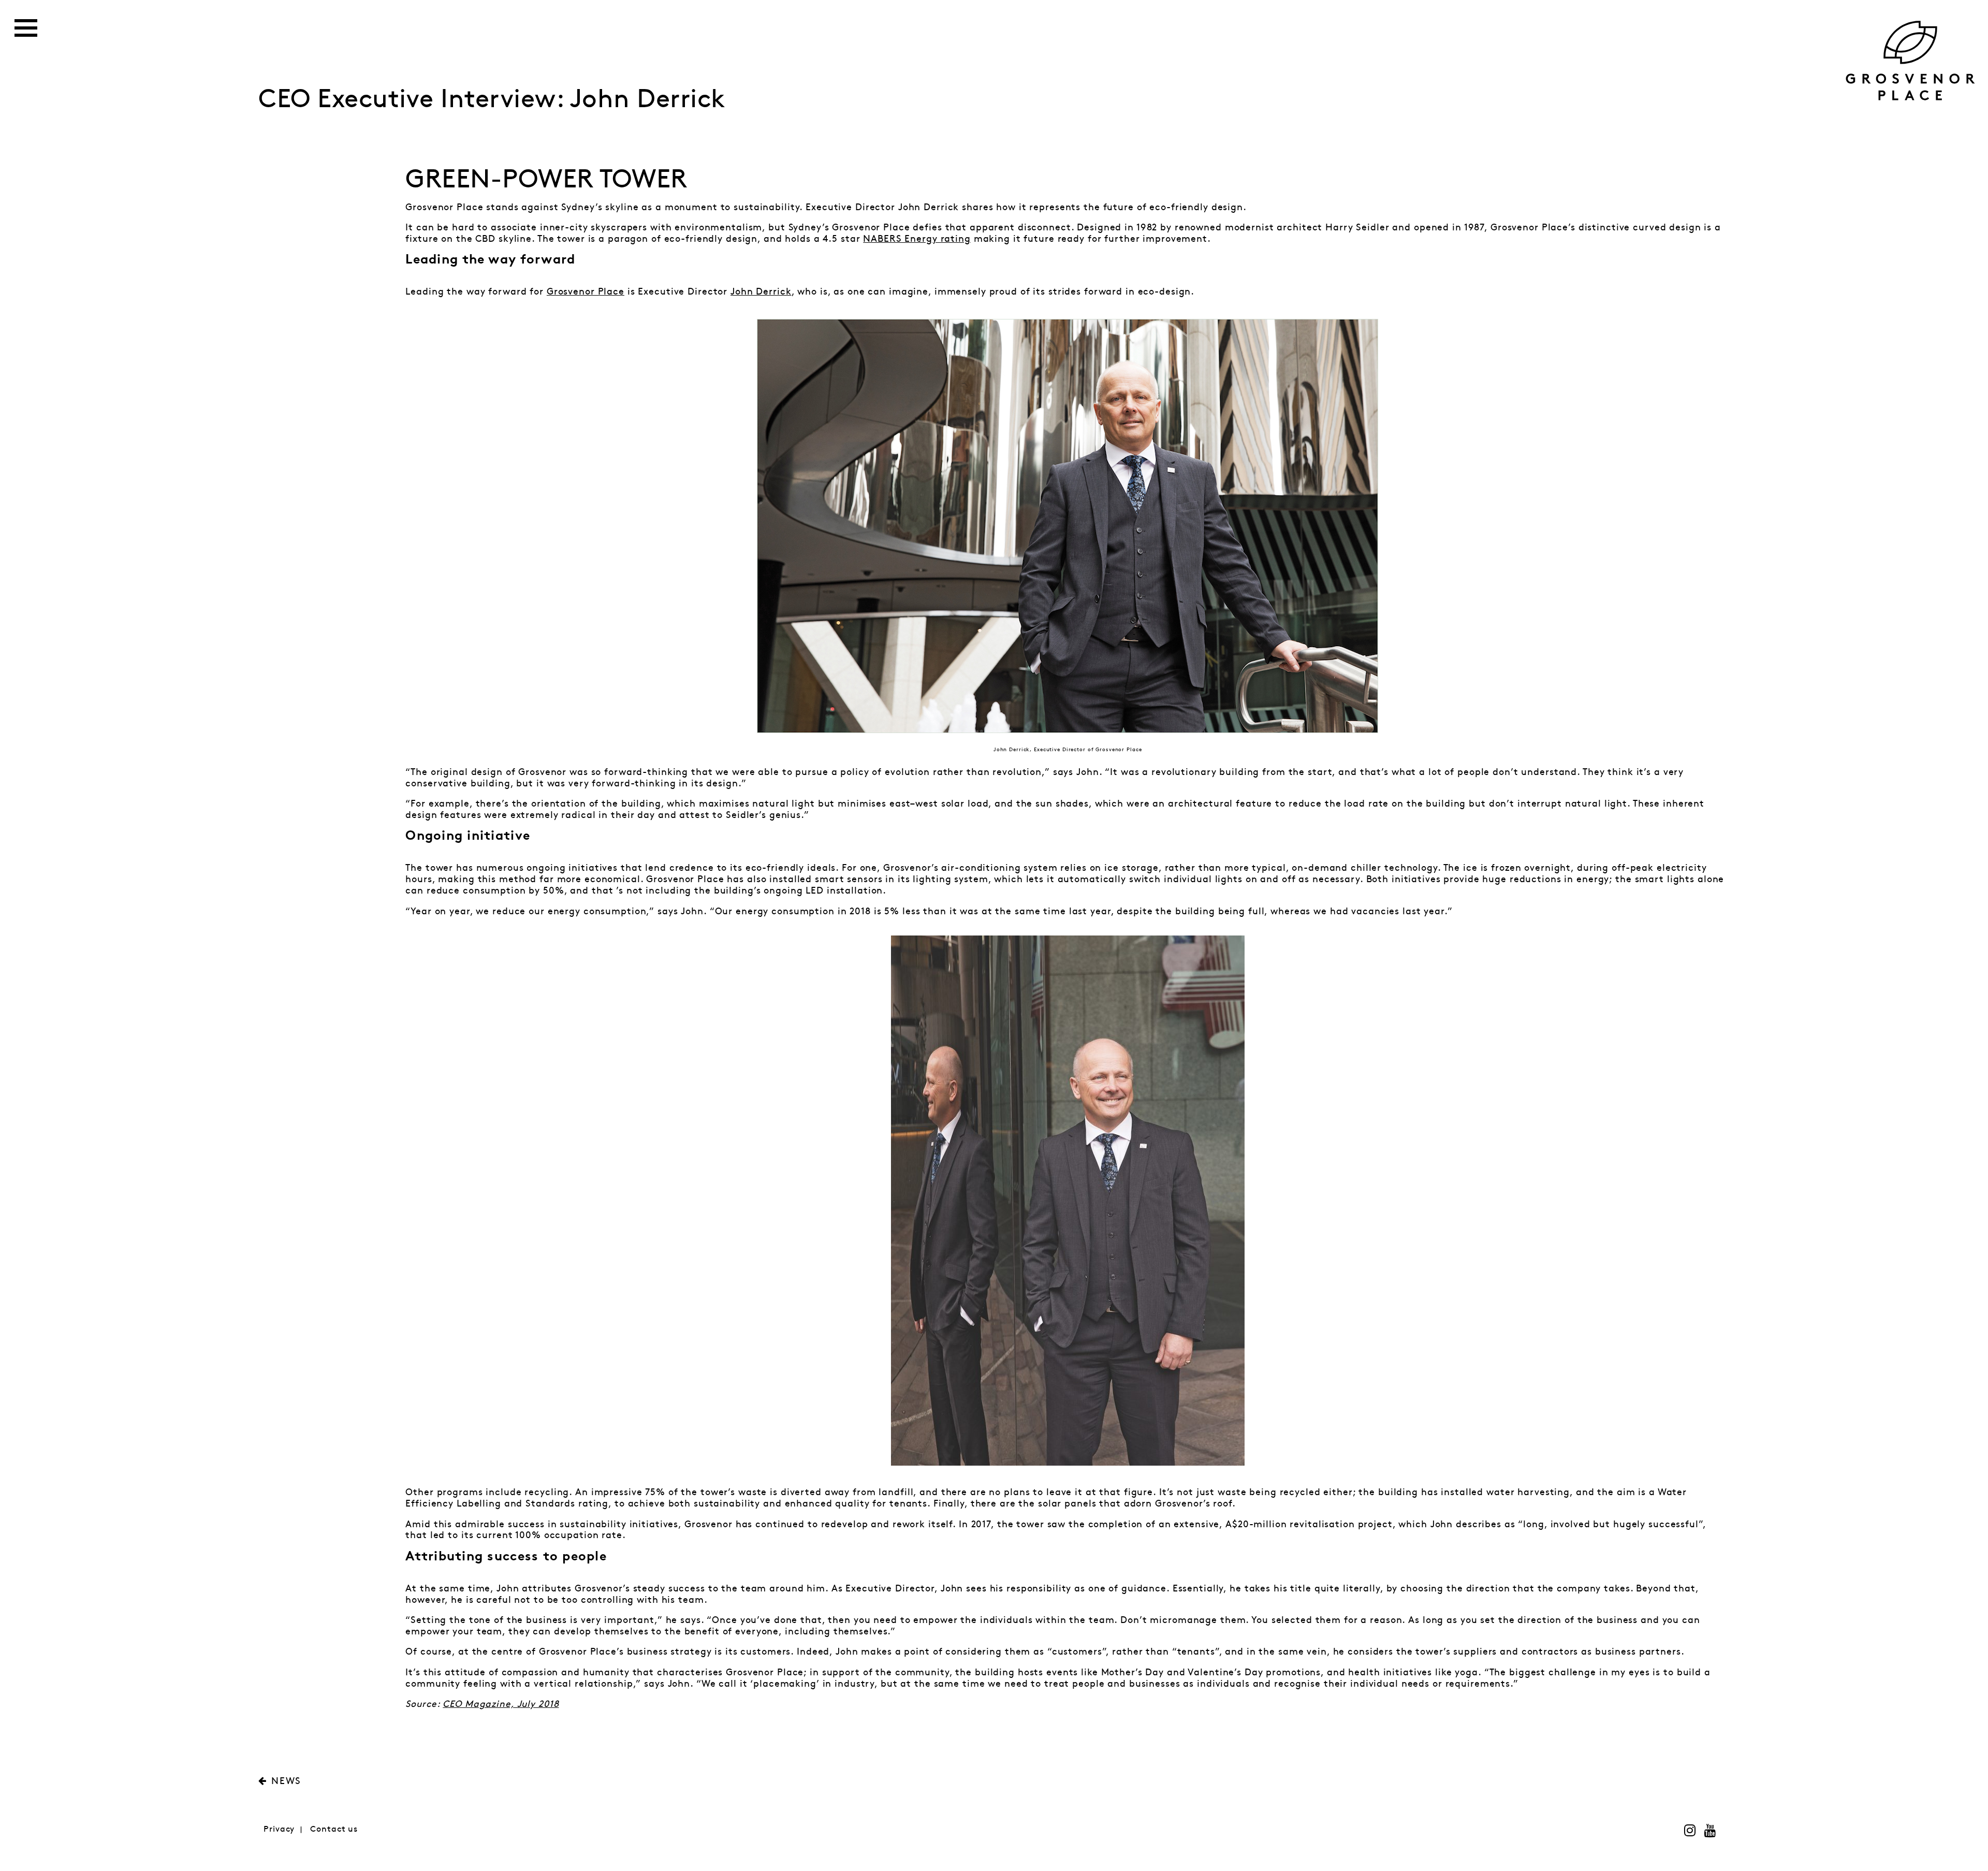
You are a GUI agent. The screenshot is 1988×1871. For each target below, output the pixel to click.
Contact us (334, 1829)
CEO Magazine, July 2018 (501, 1704)
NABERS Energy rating (917, 239)
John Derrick (761, 292)
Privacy (279, 1829)
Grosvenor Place (586, 292)
